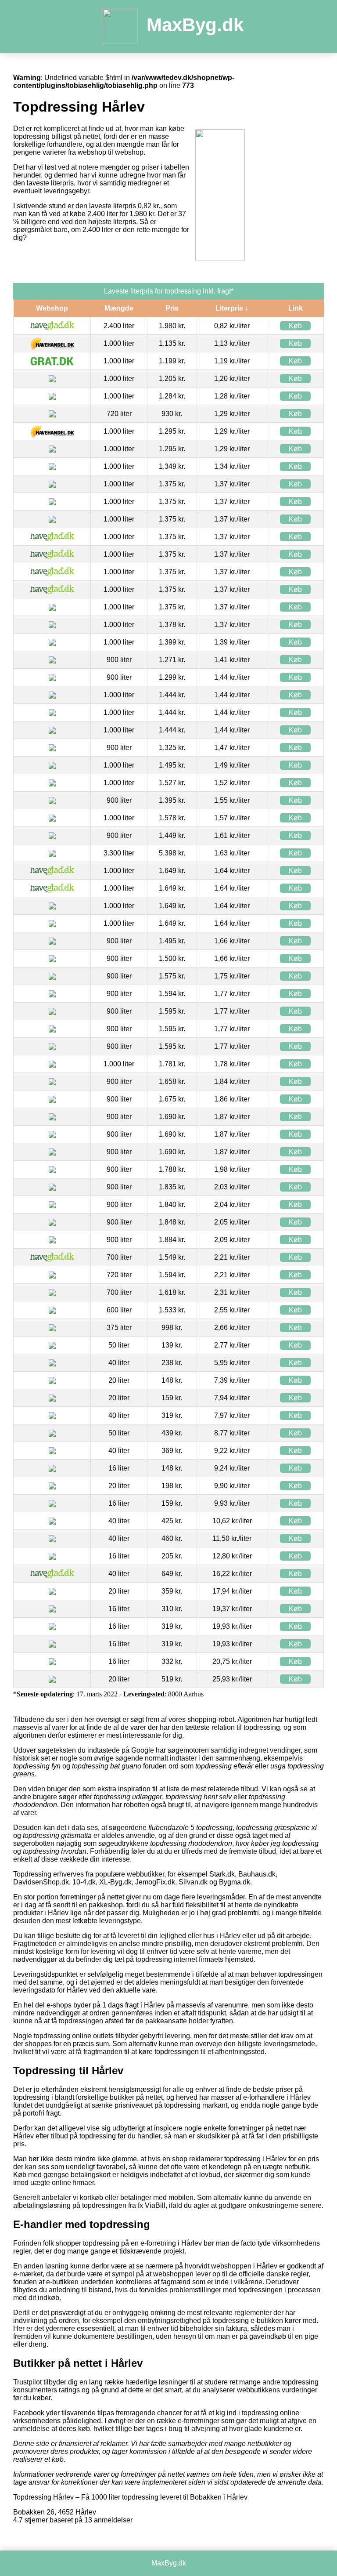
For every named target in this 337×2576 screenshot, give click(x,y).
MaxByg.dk (195, 25)
